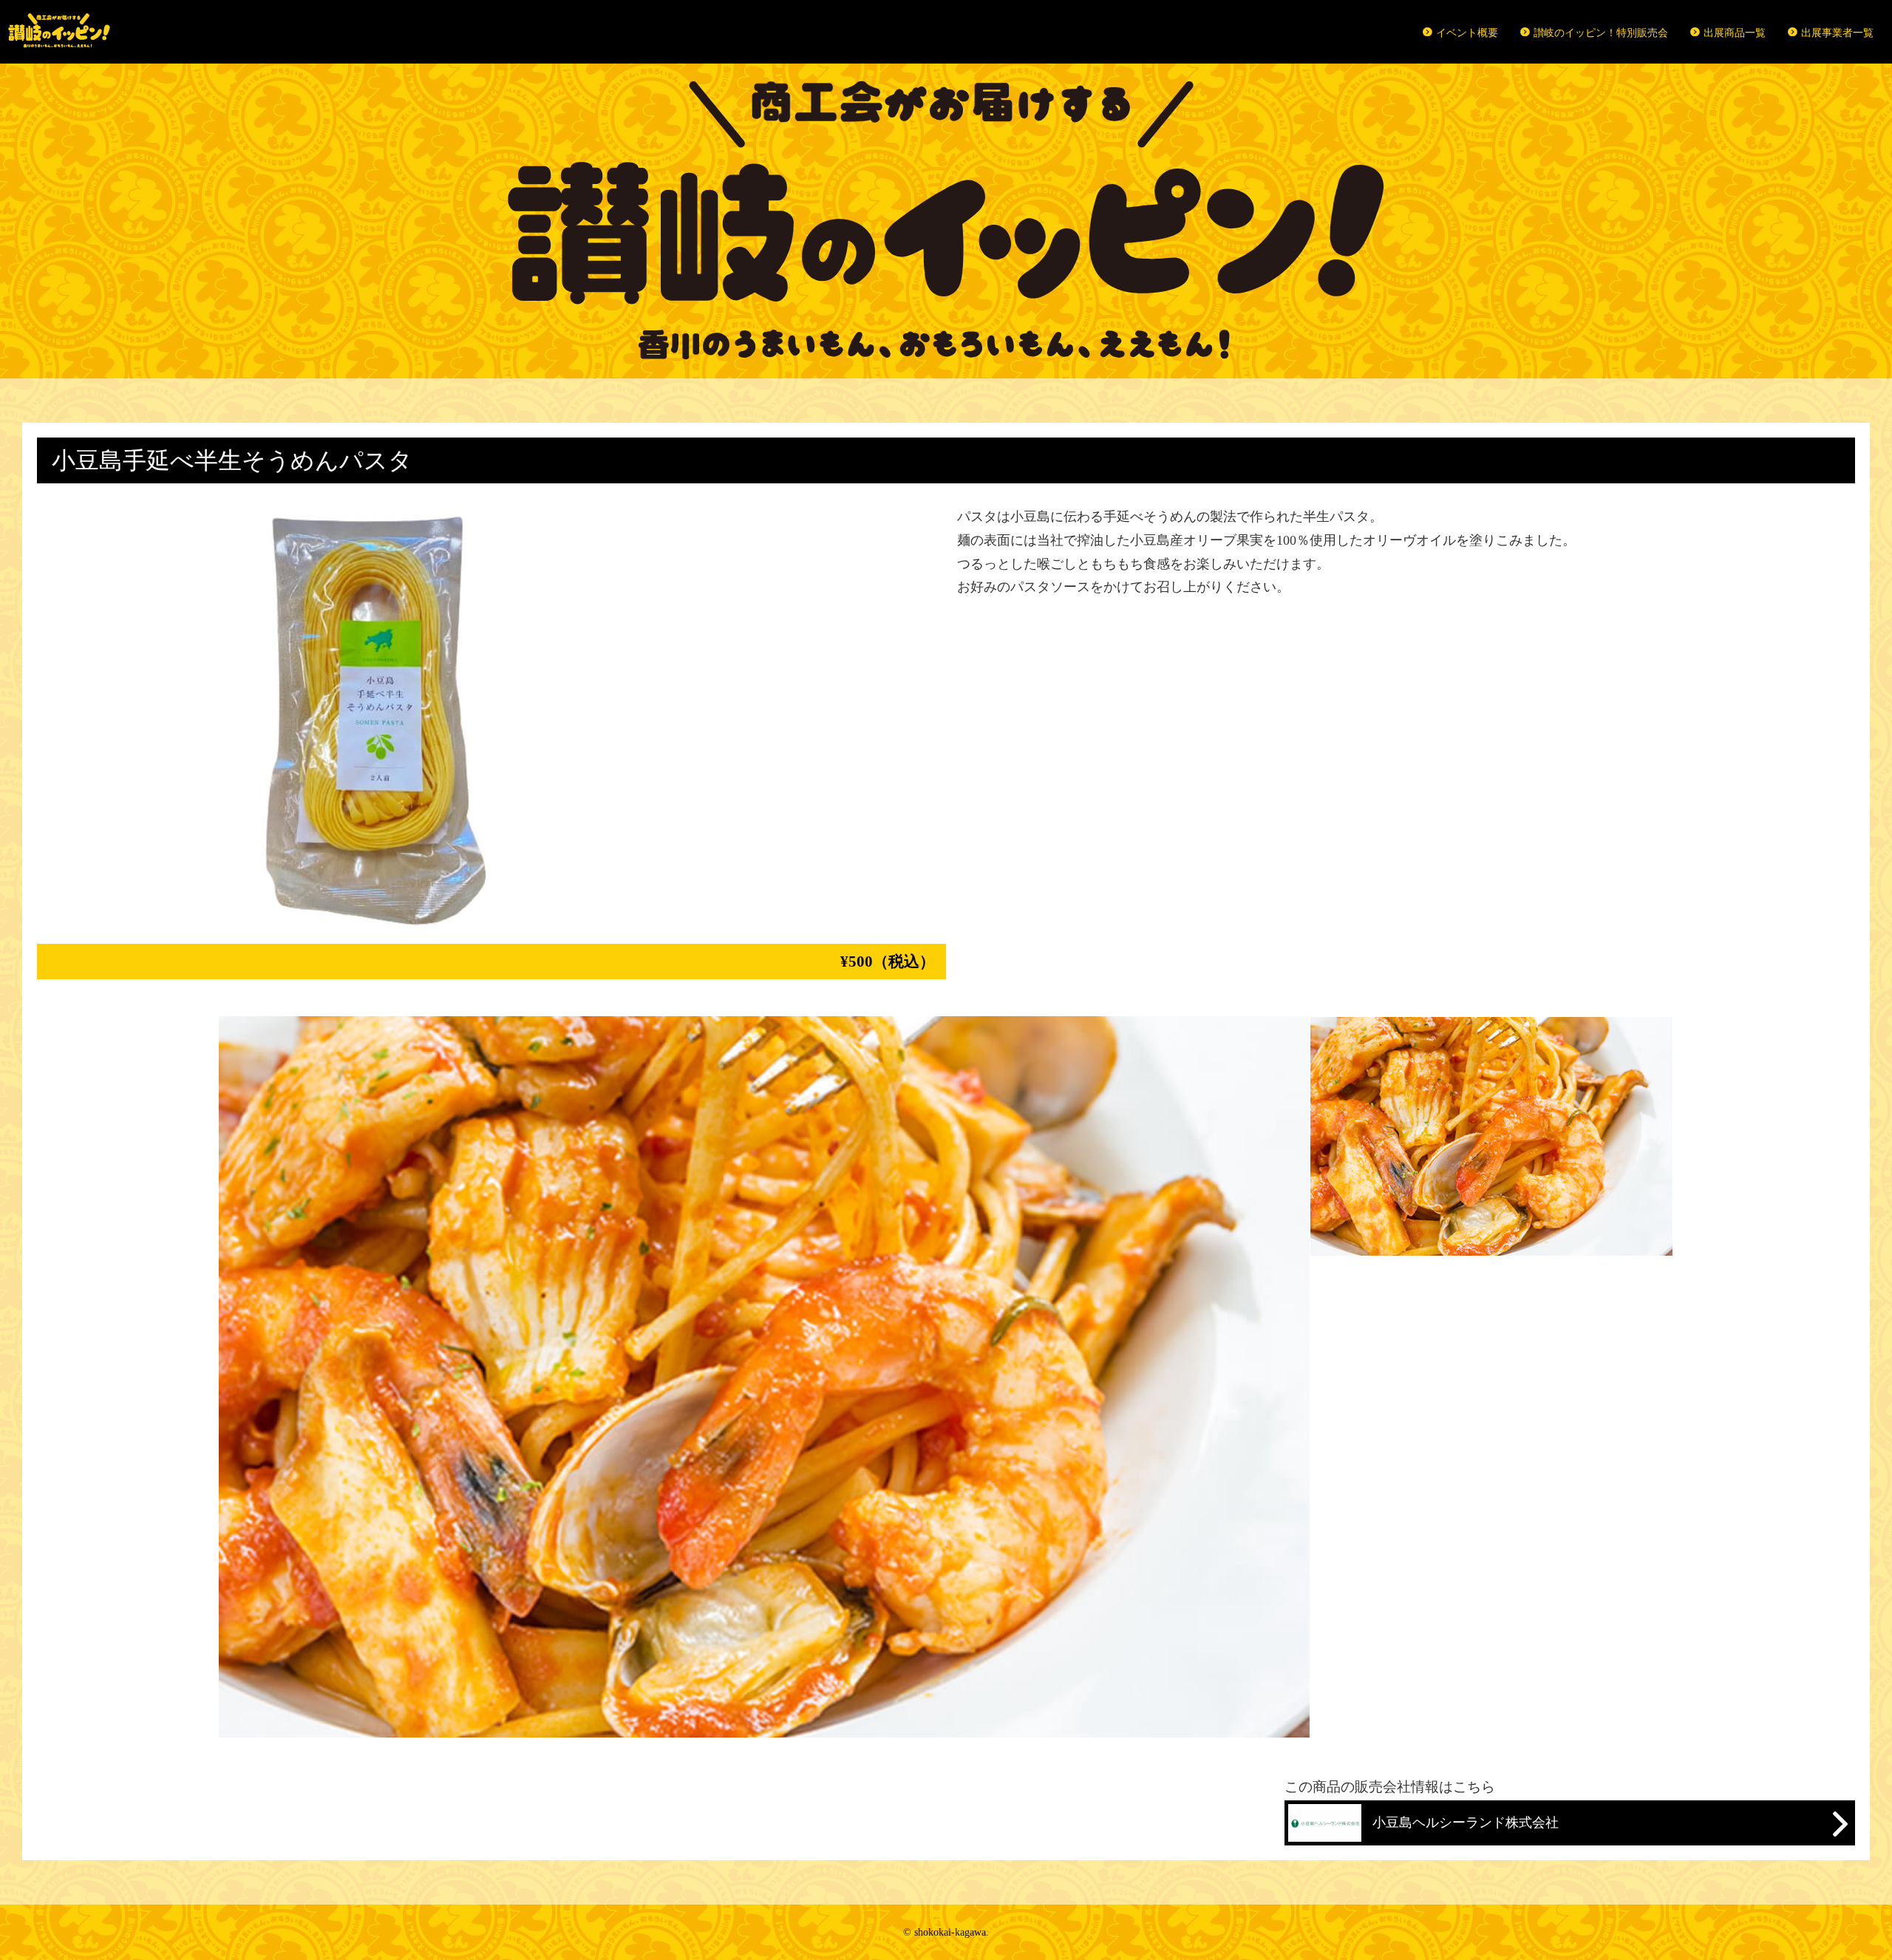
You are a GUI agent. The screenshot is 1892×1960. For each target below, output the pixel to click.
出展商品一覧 (1735, 33)
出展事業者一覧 (1837, 33)
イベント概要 (1467, 33)
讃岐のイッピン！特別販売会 (1601, 33)
